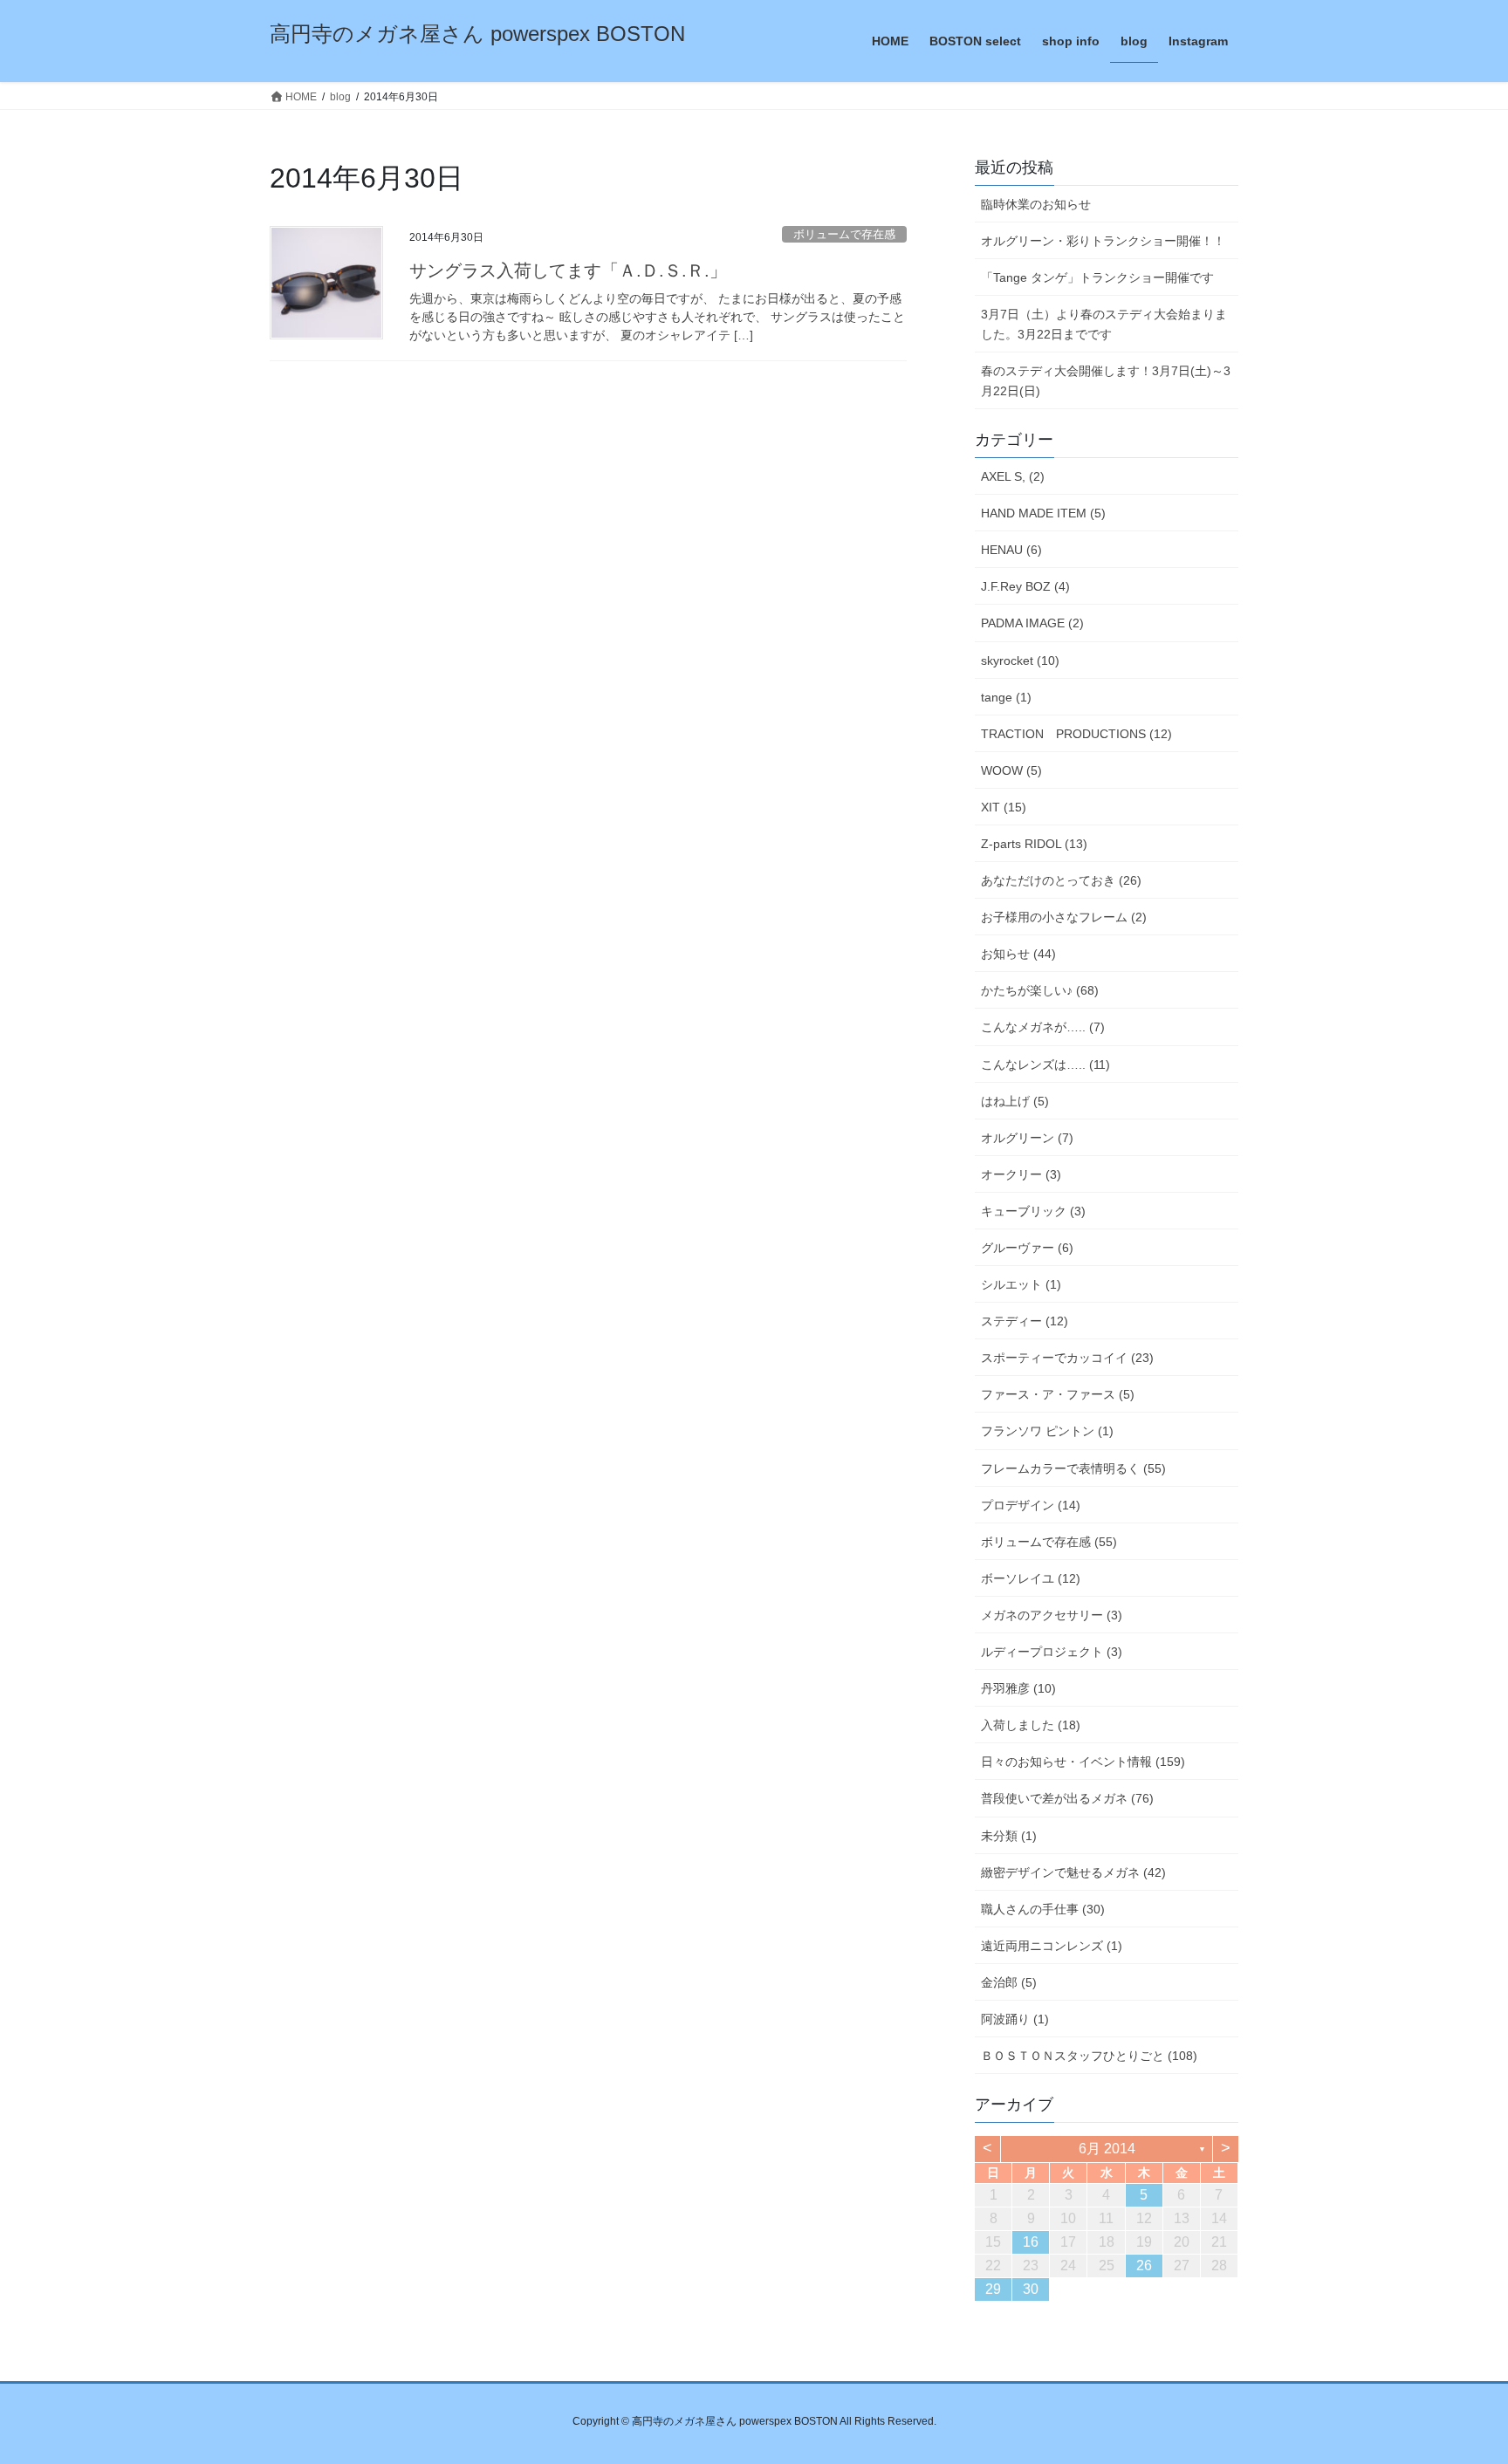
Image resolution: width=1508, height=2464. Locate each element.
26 (1144, 2266)
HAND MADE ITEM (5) (1043, 513)
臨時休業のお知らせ (1036, 204)
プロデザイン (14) (1031, 1505)
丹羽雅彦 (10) (1018, 1688)
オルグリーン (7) (1027, 1138)
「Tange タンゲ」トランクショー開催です (1097, 277)
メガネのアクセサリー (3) (1052, 1615)
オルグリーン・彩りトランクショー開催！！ (1103, 241)
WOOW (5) (1011, 770)
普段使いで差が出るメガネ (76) (1067, 1798)
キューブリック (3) (1033, 1211)
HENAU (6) (1011, 550)
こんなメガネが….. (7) (1043, 1027)
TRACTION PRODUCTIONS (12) (1076, 734)
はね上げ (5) (1015, 1101)
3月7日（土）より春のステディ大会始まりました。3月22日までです (1104, 324)
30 (1031, 2289)
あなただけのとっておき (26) (1061, 880)
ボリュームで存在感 (844, 234)
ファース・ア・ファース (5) (1058, 1394)
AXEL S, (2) (1013, 476)
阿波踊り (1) (1015, 2019)
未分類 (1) (1009, 1836)
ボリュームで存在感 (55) (1049, 1542)
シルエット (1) (1021, 1284)
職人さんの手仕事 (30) (1043, 1909)
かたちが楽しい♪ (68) (1040, 990)
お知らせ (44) (1018, 954)
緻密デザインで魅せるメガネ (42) (1073, 1872)
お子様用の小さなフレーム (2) (1064, 917)
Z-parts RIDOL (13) (1034, 844)
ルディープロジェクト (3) (1052, 1652)
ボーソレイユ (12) (1031, 1578)
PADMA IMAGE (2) (1032, 623)
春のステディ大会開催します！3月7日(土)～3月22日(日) (1106, 381)
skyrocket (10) (1020, 660)
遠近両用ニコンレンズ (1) (1052, 1946)
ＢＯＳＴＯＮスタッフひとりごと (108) (1089, 2056)
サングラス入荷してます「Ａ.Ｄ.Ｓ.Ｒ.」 (568, 270)
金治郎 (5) (1009, 1982)
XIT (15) (1004, 807)
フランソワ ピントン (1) (1047, 1431)
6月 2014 (1107, 2149)
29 (993, 2289)
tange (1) (1006, 697)
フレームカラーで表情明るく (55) (1073, 1468)
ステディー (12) (1025, 1321)
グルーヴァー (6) (1027, 1248)
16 (1031, 2242)
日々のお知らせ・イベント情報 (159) (1083, 1762)
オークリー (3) (1021, 1174)
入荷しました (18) (1031, 1725)
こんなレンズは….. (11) (1045, 1064)
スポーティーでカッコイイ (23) (1067, 1358)
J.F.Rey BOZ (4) (1025, 586)
